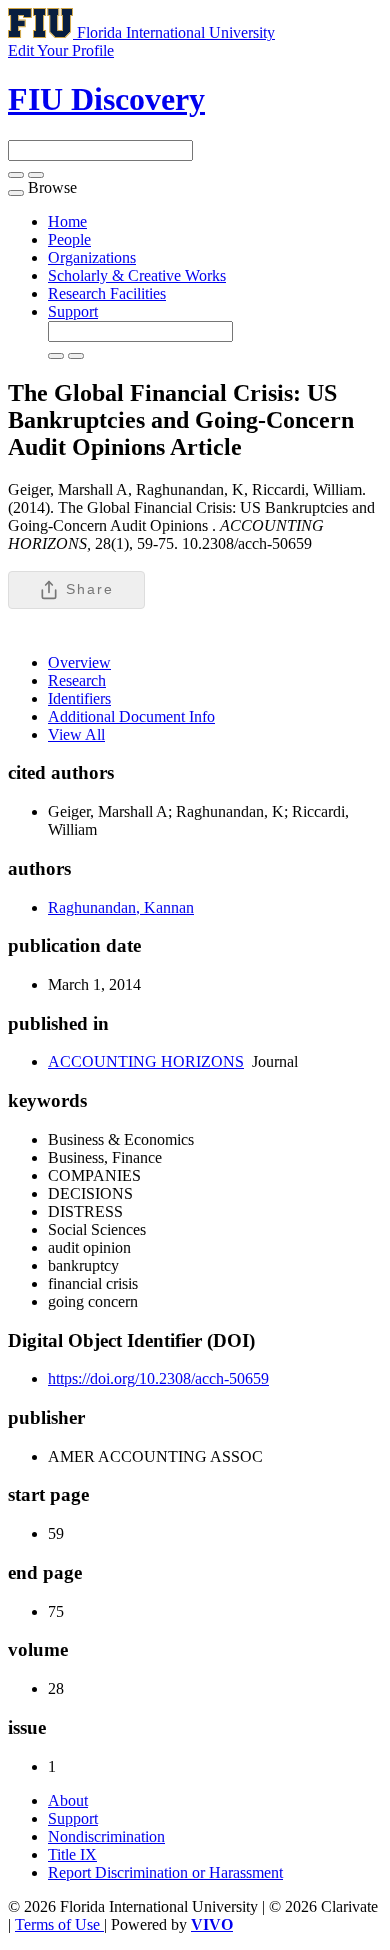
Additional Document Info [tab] (131, 716)
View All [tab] (76, 734)
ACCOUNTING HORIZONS (146, 1061)
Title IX (72, 1854)
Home (67, 221)
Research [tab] (77, 680)
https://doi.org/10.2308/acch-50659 (158, 1378)
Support (73, 311)
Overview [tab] (79, 662)
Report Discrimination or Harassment (165, 1872)
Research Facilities (107, 293)
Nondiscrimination (106, 1836)
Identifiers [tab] (79, 698)
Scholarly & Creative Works (137, 275)
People (69, 239)
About (68, 1800)
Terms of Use (59, 1924)
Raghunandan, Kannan (121, 907)
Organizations (92, 257)
